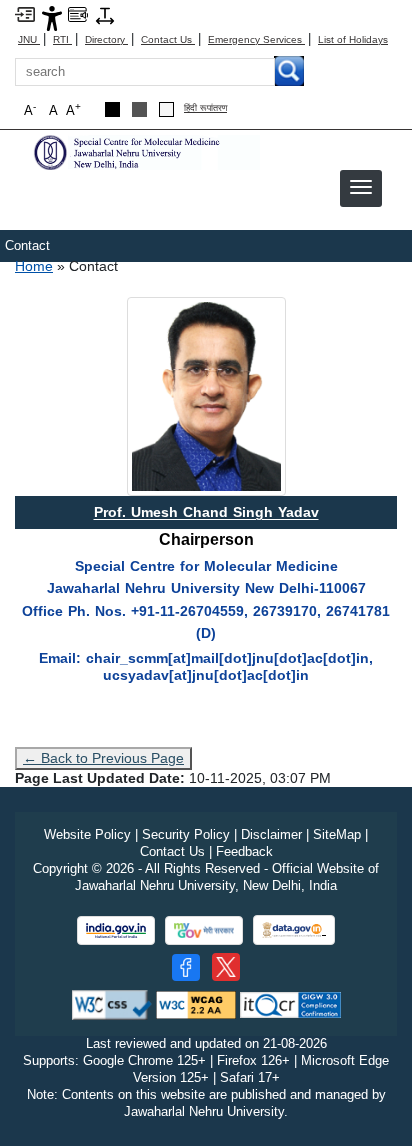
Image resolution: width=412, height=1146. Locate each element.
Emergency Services (256, 39)
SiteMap (337, 834)
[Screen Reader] (78, 13)
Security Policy (186, 834)
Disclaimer (271, 834)
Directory (106, 39)
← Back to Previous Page (103, 758)
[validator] (112, 1004)
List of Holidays (353, 39)
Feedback (244, 851)
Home (34, 266)
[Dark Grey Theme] (139, 109)
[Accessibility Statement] (52, 17)
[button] (361, 187)
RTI (62, 39)
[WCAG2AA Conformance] (196, 1004)
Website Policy (87, 834)
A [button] (73, 109)
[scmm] (145, 151)
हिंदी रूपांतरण (205, 108)
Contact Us (168, 39)
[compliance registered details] (290, 1004)
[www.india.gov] (116, 930)
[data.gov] (294, 930)
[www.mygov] (204, 930)
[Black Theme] (112, 109)
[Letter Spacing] (105, 14)
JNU (29, 39)
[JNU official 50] (226, 967)
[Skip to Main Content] (25, 13)
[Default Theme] (166, 109)
